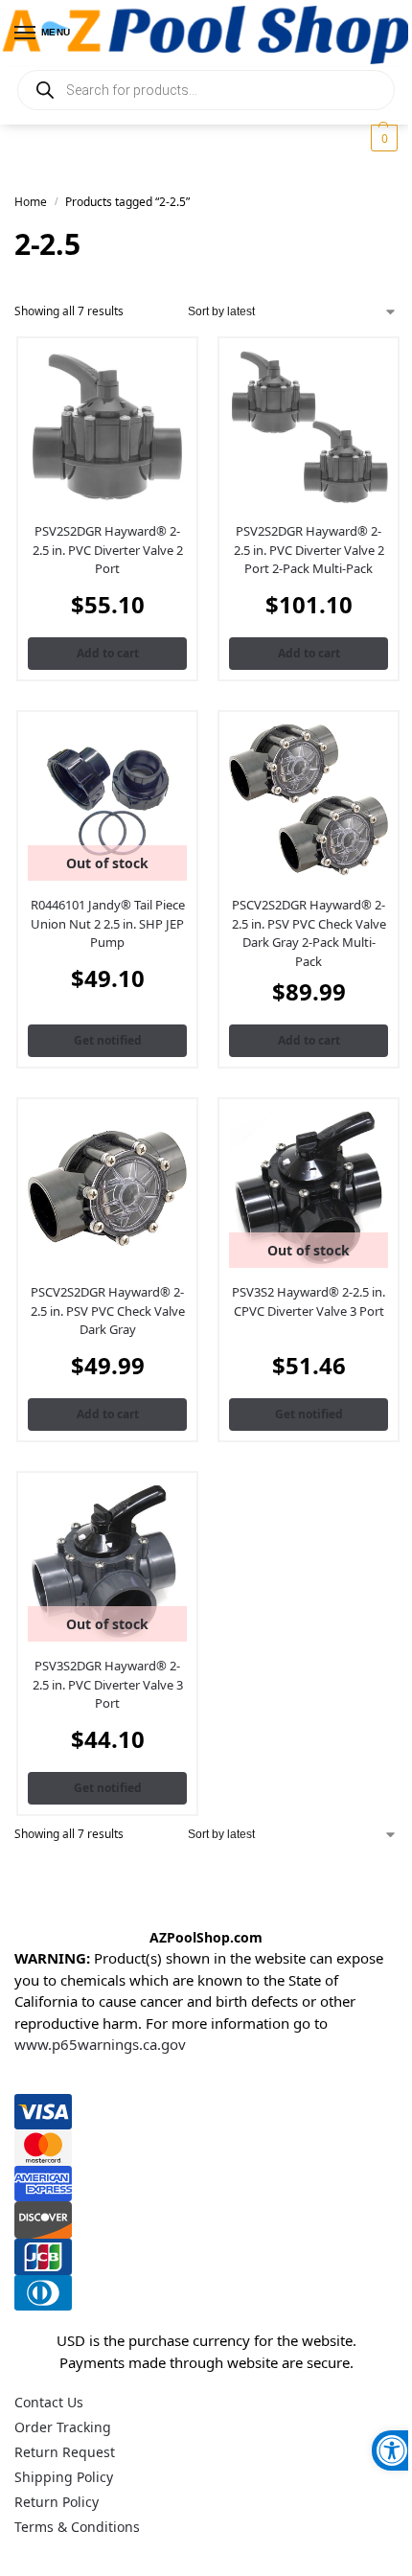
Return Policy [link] (57, 2502)
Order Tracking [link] (63, 2427)
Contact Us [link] (49, 2402)
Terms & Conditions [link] (77, 2527)
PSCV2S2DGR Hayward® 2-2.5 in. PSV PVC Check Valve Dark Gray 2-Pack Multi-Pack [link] (309, 933)
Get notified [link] (108, 1040)
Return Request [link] (65, 2452)
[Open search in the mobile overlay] (206, 90)
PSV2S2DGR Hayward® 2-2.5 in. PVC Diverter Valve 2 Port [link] (108, 550)
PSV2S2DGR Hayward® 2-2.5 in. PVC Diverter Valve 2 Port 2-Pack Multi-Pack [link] (309, 550)
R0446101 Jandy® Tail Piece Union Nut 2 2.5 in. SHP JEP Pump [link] (108, 923)
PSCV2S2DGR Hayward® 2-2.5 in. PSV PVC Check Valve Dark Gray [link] (108, 1311)
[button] (382, 138)
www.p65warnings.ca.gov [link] (100, 2044)
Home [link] (31, 202)
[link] (392, 2450)
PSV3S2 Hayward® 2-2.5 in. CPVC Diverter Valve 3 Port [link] (309, 1301)
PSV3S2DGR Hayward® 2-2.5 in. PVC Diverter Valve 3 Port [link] (108, 1684)
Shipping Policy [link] (64, 2477)
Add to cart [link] (108, 653)
